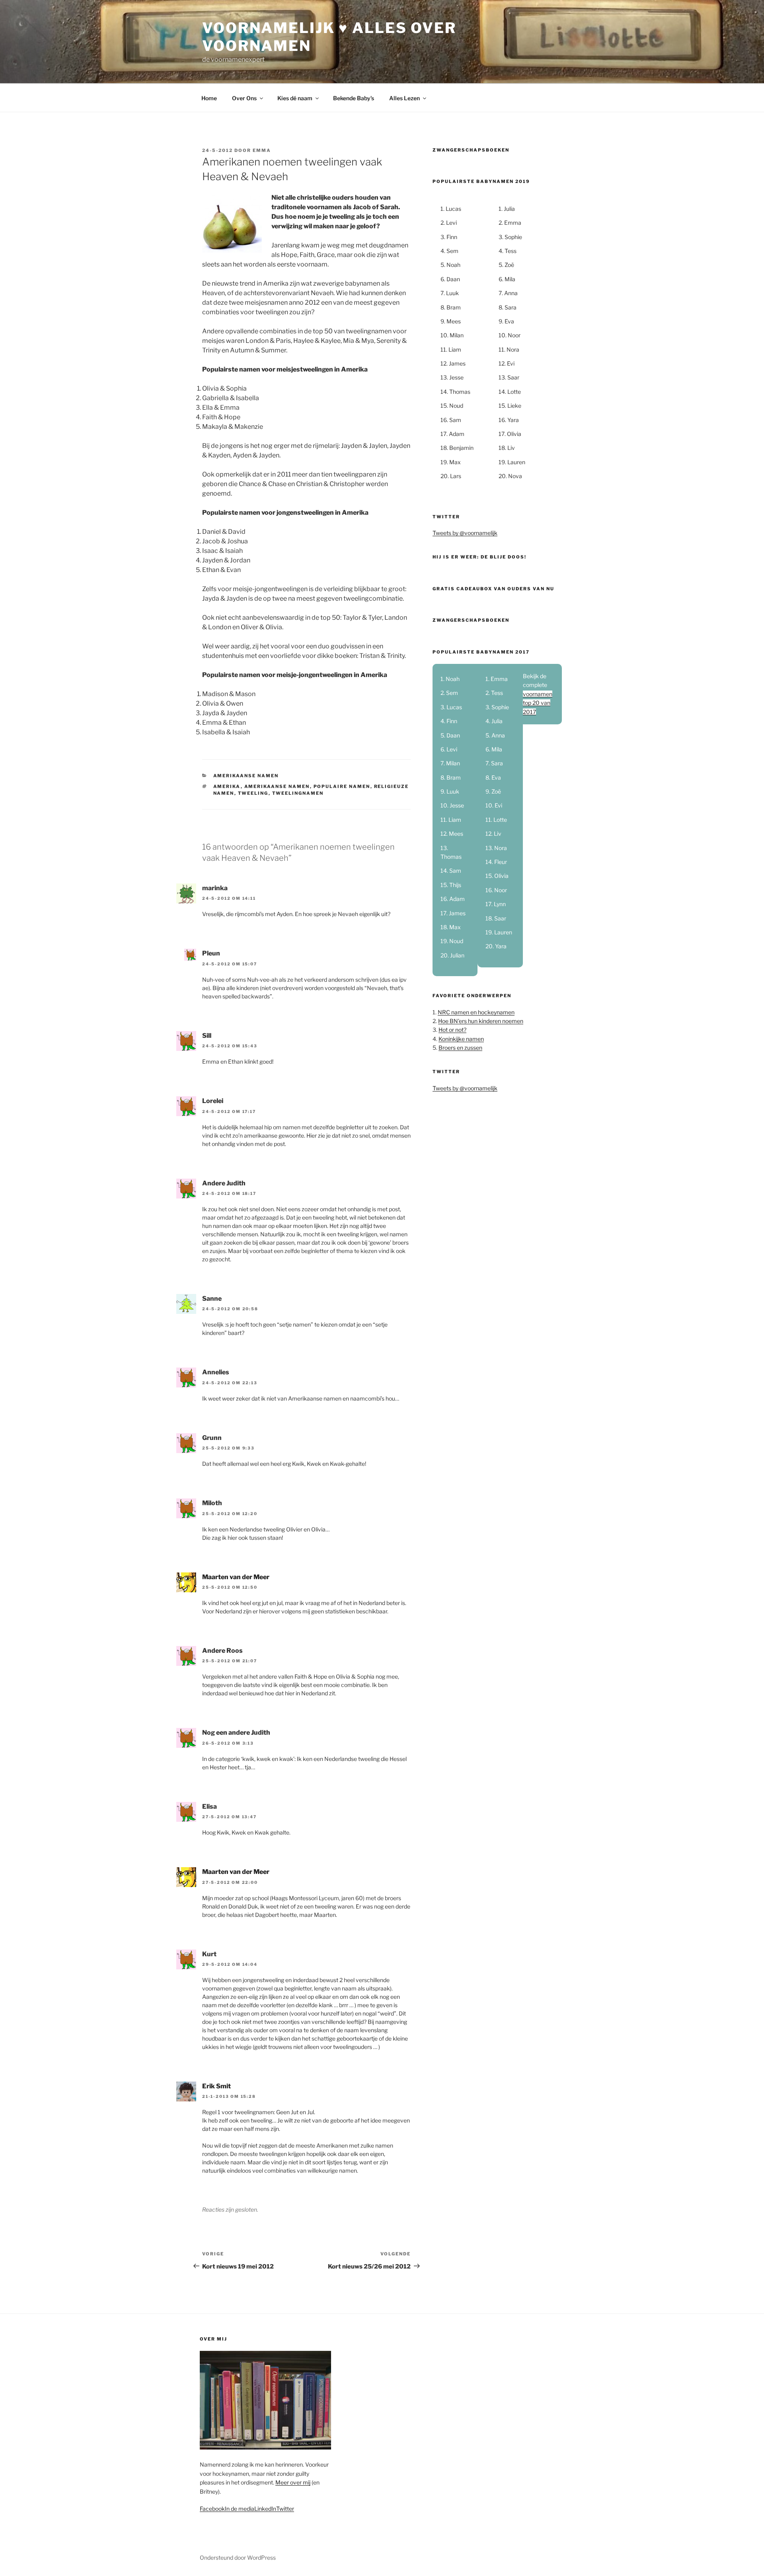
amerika (227, 786)
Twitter (285, 2509)
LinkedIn (265, 2509)
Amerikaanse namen (246, 776)
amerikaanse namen (277, 786)
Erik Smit (216, 2086)
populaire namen (342, 786)
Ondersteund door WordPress (238, 2558)
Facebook (212, 2509)
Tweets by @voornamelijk (465, 533)
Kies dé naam (295, 98)
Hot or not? (452, 1030)
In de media (240, 2509)
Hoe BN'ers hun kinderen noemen (481, 1021)
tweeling (253, 793)
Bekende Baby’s (354, 98)
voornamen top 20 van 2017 (538, 703)
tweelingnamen (298, 793)
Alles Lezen (404, 98)
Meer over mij (293, 2482)
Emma (262, 150)
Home (209, 98)
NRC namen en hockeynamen (476, 1012)
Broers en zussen (460, 1048)
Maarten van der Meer (236, 1577)
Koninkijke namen (461, 1039)
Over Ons (244, 98)
